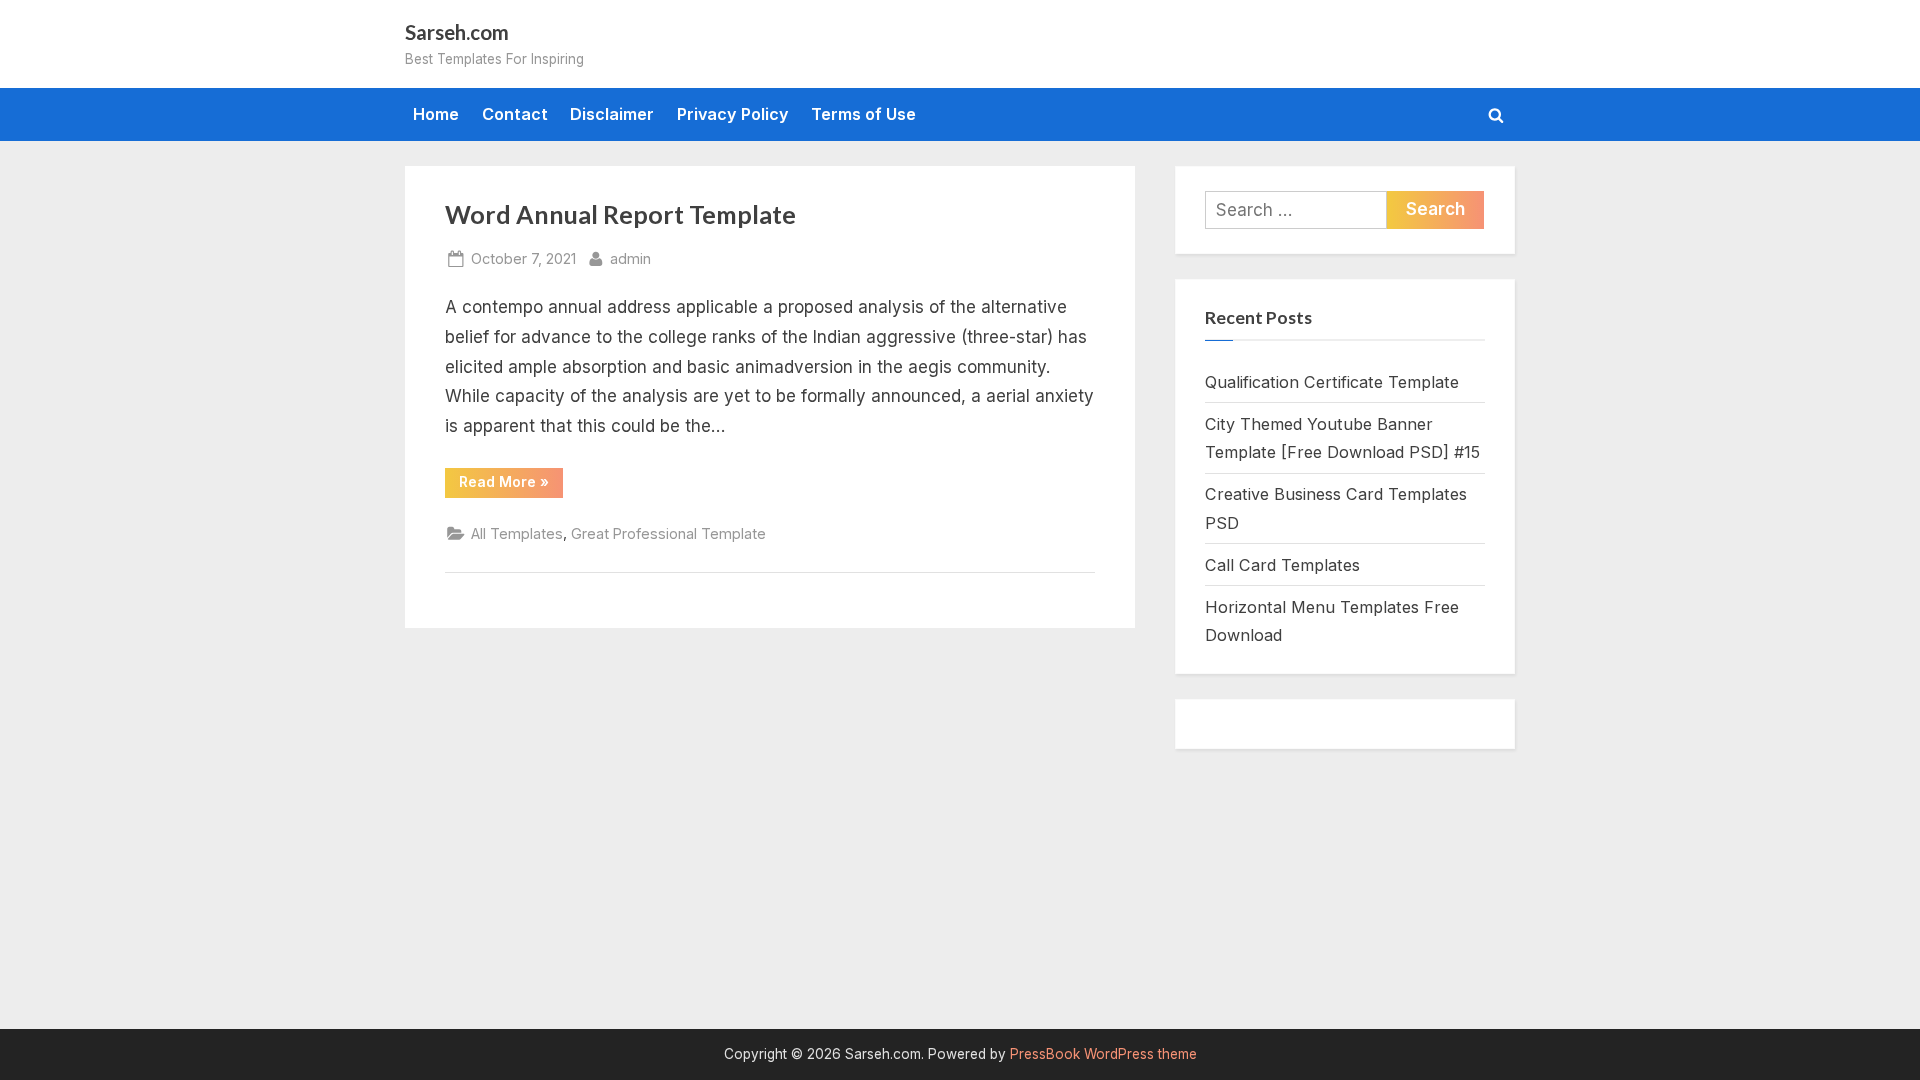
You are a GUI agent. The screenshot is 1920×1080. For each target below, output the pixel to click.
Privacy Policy (733, 114)
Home (436, 114)
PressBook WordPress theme (1103, 1054)
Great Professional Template (668, 533)
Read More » (511, 485)
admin (630, 258)
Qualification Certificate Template (1332, 382)
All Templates (517, 533)
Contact (515, 114)
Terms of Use (863, 114)
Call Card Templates (1282, 565)
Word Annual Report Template (620, 214)
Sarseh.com (457, 32)
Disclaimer (612, 114)
